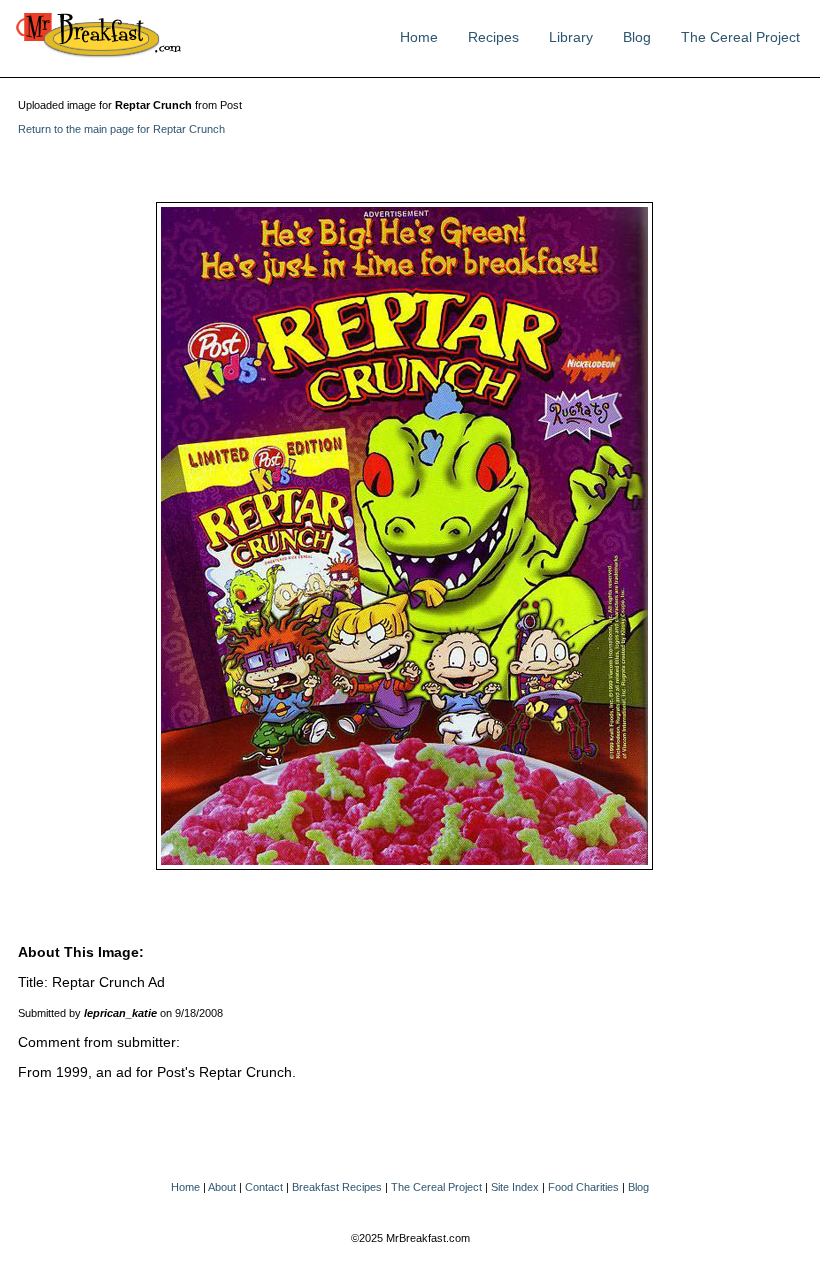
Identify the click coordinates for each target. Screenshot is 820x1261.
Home (419, 37)
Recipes (493, 37)
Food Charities (583, 1187)
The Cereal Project (740, 37)
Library (571, 37)
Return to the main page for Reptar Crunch (121, 129)
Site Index (515, 1187)
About (222, 1187)
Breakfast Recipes (337, 1187)
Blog (637, 37)
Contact (264, 1187)
